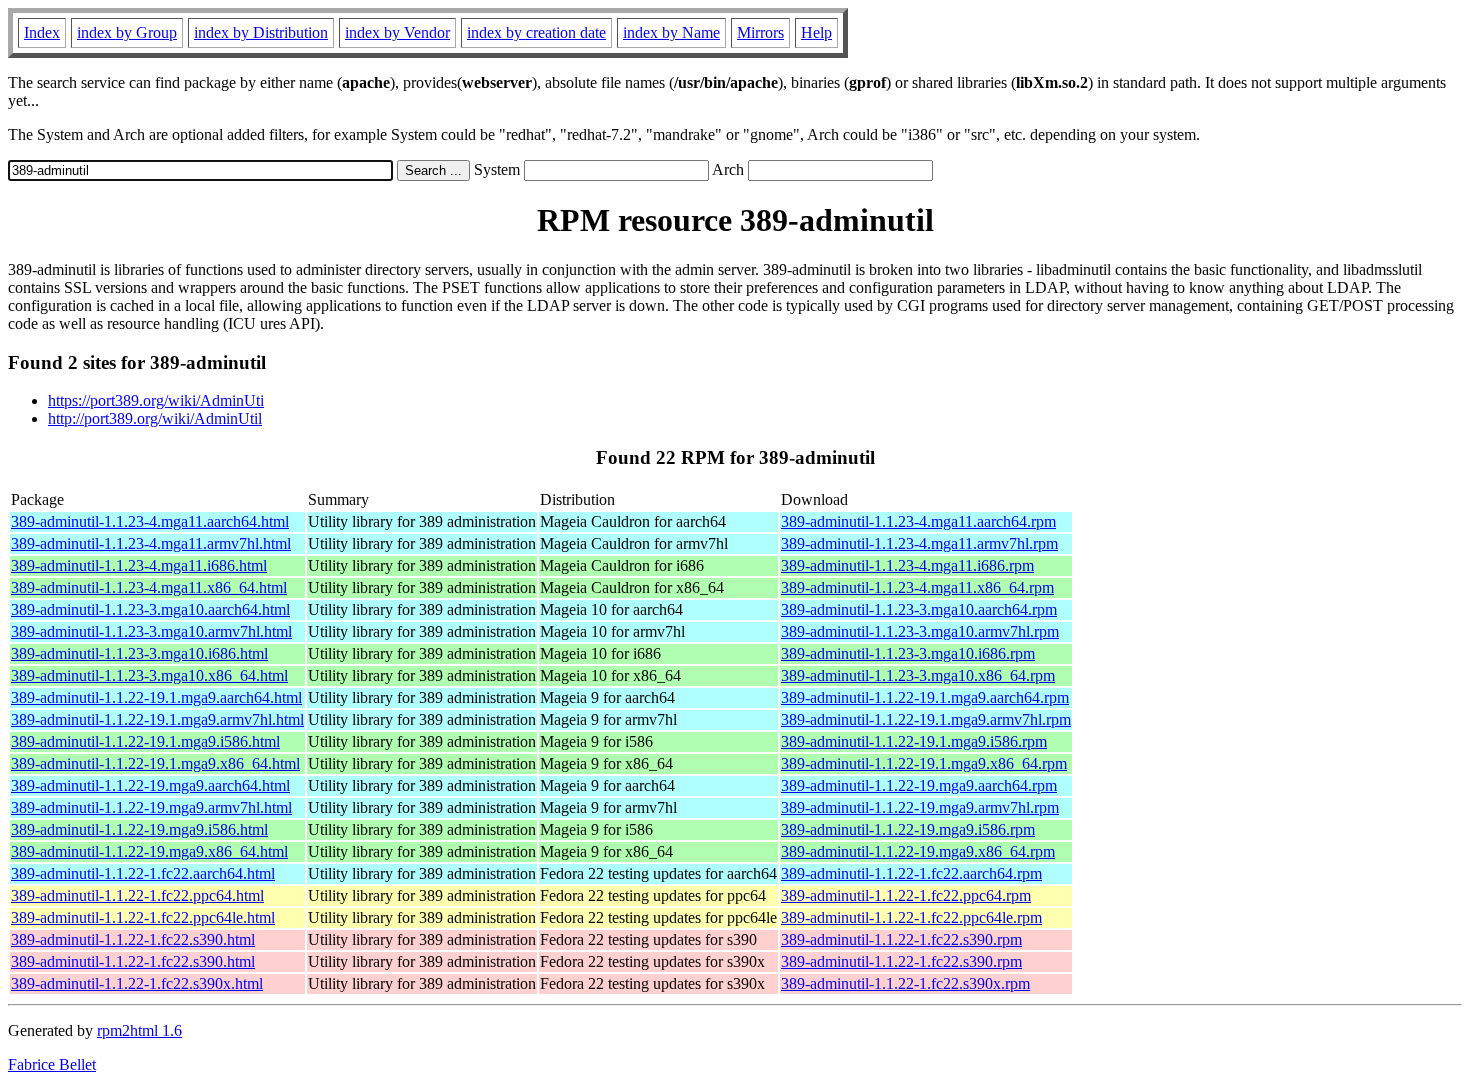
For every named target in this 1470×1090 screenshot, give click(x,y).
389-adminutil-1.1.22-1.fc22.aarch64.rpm (911, 873)
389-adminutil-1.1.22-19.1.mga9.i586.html (145, 741)
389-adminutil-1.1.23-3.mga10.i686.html (139, 653)
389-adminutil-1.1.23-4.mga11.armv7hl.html (151, 543)
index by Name (671, 32)
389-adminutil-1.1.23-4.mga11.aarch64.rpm (918, 521)
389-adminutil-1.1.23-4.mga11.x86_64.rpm (917, 587)
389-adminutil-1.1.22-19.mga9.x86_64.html (149, 851)
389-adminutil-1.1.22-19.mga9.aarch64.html (150, 785)
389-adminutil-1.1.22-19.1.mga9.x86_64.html (155, 763)
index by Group (127, 32)
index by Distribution (261, 32)
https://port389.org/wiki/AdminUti (156, 400)
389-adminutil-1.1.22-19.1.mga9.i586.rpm (914, 741)
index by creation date (536, 32)
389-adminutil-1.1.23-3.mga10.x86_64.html (149, 675)
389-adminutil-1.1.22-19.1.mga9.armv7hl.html (157, 719)
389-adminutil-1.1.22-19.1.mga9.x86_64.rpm (924, 763)
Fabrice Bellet (52, 1064)
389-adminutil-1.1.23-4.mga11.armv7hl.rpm (919, 543)
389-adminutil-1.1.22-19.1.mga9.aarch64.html (156, 697)
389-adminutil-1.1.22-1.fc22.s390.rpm (901, 939)
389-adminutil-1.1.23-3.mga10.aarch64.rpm (919, 609)
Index (42, 32)
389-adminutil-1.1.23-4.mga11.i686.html (139, 565)
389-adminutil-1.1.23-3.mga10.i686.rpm (908, 653)
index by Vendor (397, 32)
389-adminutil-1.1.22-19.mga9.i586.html (139, 829)
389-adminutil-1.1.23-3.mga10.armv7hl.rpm (920, 631)
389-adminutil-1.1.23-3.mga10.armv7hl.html (151, 631)
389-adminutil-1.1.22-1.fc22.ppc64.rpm (906, 895)
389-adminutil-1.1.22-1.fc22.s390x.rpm (905, 983)
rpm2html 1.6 (139, 1030)
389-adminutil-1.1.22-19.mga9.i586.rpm (908, 829)
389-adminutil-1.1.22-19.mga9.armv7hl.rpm (920, 807)
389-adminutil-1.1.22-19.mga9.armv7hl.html (151, 807)
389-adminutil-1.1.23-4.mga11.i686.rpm (907, 565)
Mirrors (760, 32)
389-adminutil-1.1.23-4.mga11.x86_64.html (149, 587)
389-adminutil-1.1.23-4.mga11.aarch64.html (150, 521)
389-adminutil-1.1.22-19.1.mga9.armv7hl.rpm (926, 719)
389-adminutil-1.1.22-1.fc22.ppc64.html (137, 895)
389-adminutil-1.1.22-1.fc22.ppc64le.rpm (911, 917)
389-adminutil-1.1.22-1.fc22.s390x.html (137, 983)
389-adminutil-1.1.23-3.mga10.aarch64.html (150, 609)
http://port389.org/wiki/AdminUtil (155, 418)
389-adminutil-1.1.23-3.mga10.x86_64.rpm (918, 675)
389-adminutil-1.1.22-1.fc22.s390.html (133, 939)
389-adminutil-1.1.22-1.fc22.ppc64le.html (143, 917)
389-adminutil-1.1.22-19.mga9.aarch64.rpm (919, 785)
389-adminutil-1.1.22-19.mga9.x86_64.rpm (918, 851)
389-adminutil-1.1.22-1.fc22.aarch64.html (143, 873)
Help (816, 32)
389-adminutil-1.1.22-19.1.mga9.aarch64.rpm (925, 697)
